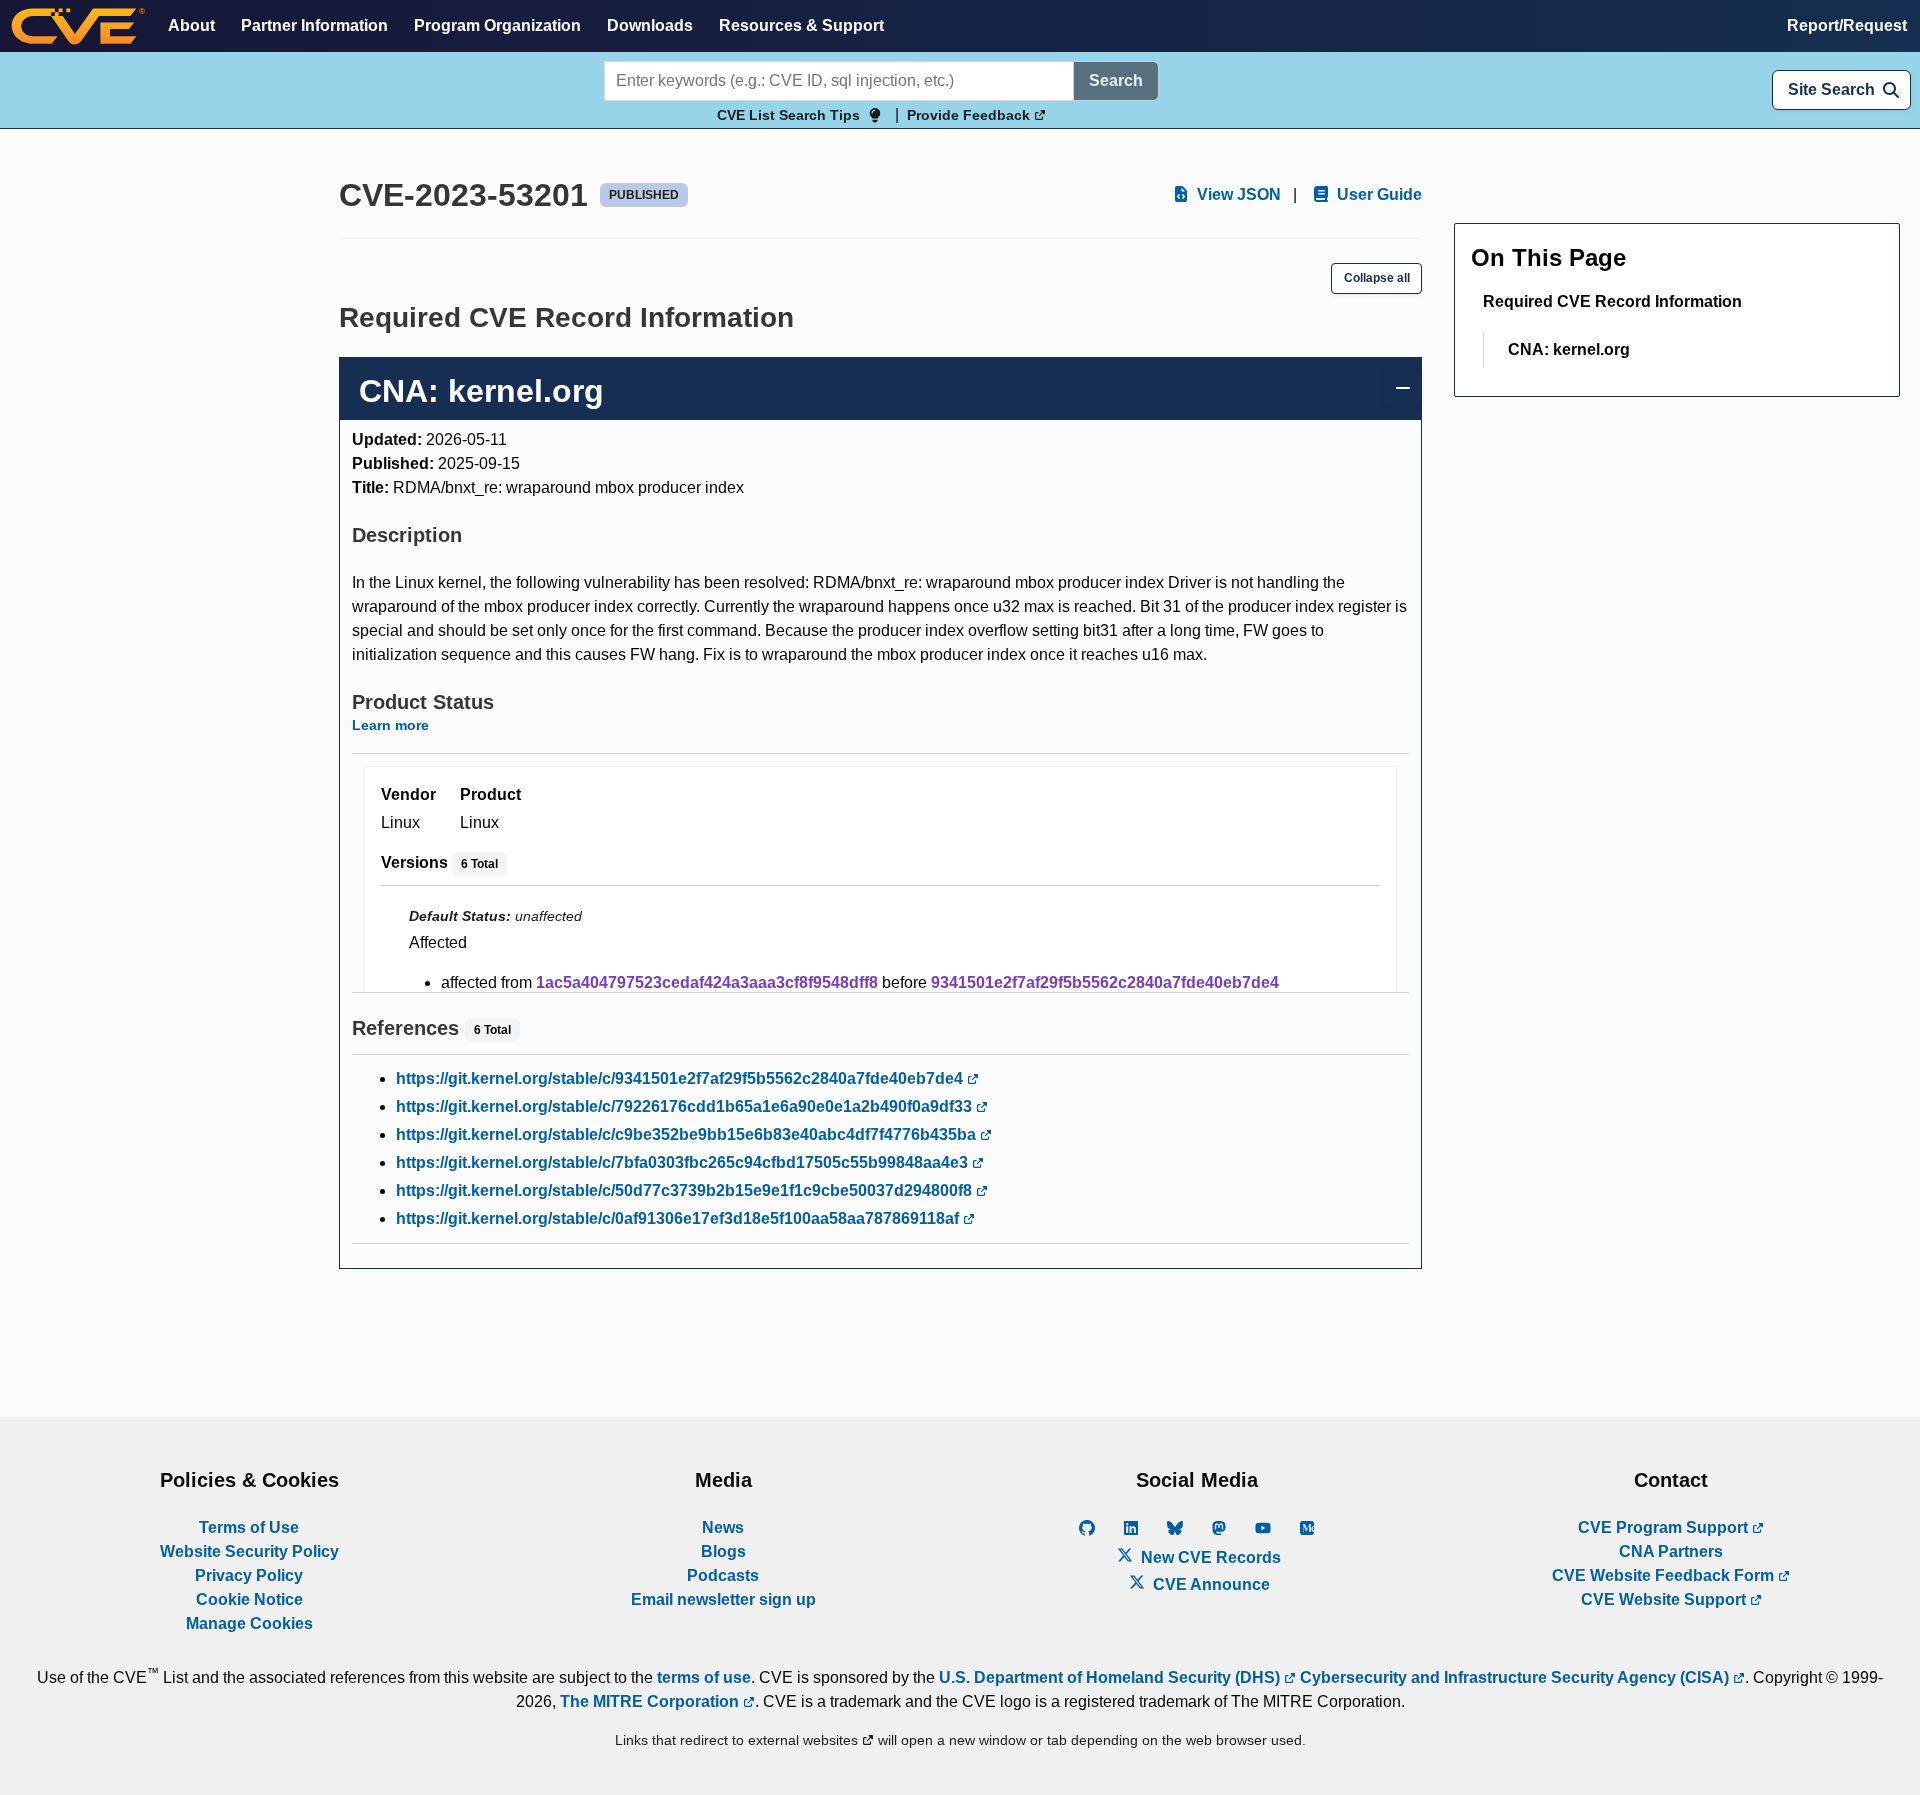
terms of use (704, 1677)
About (191, 25)
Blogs (723, 1551)
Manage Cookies (249, 1623)
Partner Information (314, 25)
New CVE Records (1209, 1557)
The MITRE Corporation (651, 1701)
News (723, 1527)
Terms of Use (249, 1527)
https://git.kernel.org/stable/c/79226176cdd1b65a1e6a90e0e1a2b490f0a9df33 (686, 1106)
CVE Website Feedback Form (1665, 1575)
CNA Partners (1671, 1551)
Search (1116, 80)
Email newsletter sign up (723, 1599)
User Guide (1377, 194)
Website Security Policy (249, 1551)
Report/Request (1847, 25)
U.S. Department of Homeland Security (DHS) (1111, 1677)
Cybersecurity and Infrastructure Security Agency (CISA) (1514, 1677)
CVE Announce (1209, 1584)
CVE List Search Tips (788, 115)
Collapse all (1377, 278)
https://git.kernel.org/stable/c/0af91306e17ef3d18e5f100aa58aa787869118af (679, 1218)
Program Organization (497, 25)
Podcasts (723, 1575)
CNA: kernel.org (1569, 349)
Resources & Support (801, 25)
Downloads (650, 25)
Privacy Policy (249, 1575)
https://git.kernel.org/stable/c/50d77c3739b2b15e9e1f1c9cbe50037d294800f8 (686, 1190)
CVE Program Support (1665, 1527)
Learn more (390, 725)
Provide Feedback (970, 115)
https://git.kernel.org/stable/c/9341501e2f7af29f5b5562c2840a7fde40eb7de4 (681, 1078)
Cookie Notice (249, 1599)
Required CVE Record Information (1612, 301)
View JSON (1237, 194)
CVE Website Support (1665, 1599)
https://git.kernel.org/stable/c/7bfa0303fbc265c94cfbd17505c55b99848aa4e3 (684, 1162)
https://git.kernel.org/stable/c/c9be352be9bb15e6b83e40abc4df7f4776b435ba (688, 1134)
